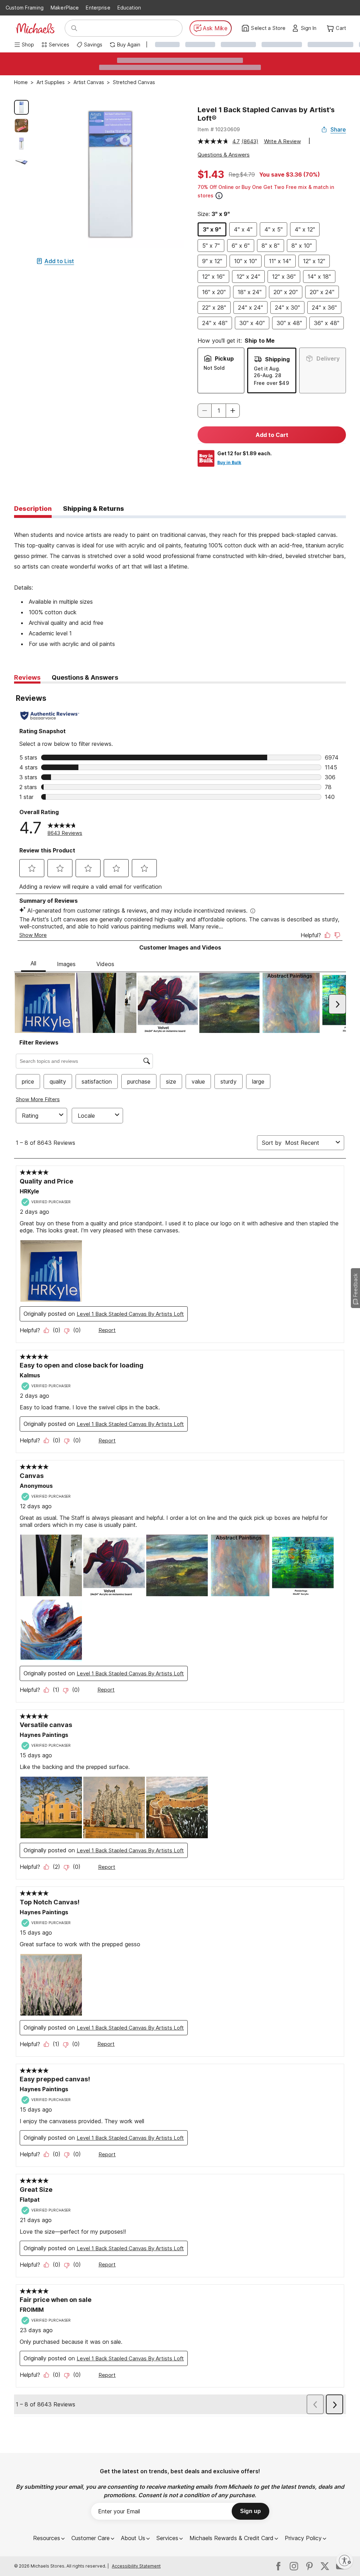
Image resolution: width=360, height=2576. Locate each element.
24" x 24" (250, 307)
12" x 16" (213, 277)
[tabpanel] (180, 584)
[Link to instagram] (294, 2566)
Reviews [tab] (27, 677)
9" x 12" (212, 261)
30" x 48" (289, 323)
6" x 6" (241, 246)
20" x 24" (322, 292)
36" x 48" (327, 323)
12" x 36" (284, 277)
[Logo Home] (35, 28)
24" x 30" (287, 307)
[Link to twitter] (325, 2566)
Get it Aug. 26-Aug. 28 (268, 372)
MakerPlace (65, 8)
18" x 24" (250, 292)
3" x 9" (212, 229)
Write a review (282, 141)
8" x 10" (302, 246)
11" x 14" (280, 261)
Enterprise (98, 8)
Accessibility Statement (136, 2566)
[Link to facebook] (278, 2566)
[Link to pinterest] (309, 2566)
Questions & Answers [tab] (85, 677)
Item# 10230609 (219, 129)
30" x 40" (252, 323)
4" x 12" (305, 229)
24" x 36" (324, 307)
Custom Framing (25, 8)
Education (129, 8)
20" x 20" (286, 292)
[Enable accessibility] (345, 2561)
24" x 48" (215, 323)
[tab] (33, 509)
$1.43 (211, 175)
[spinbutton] (219, 411)
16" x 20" (214, 292)
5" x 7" (211, 246)
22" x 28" (214, 307)
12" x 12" (314, 261)
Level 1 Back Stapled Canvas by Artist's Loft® (266, 114)
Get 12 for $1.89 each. (245, 453)
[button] (311, 28)
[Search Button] (74, 28)
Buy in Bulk (229, 462)
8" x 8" (271, 246)
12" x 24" (248, 277)
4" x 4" (243, 229)
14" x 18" (319, 277)
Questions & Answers (224, 155)
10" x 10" (246, 261)
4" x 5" (274, 229)
